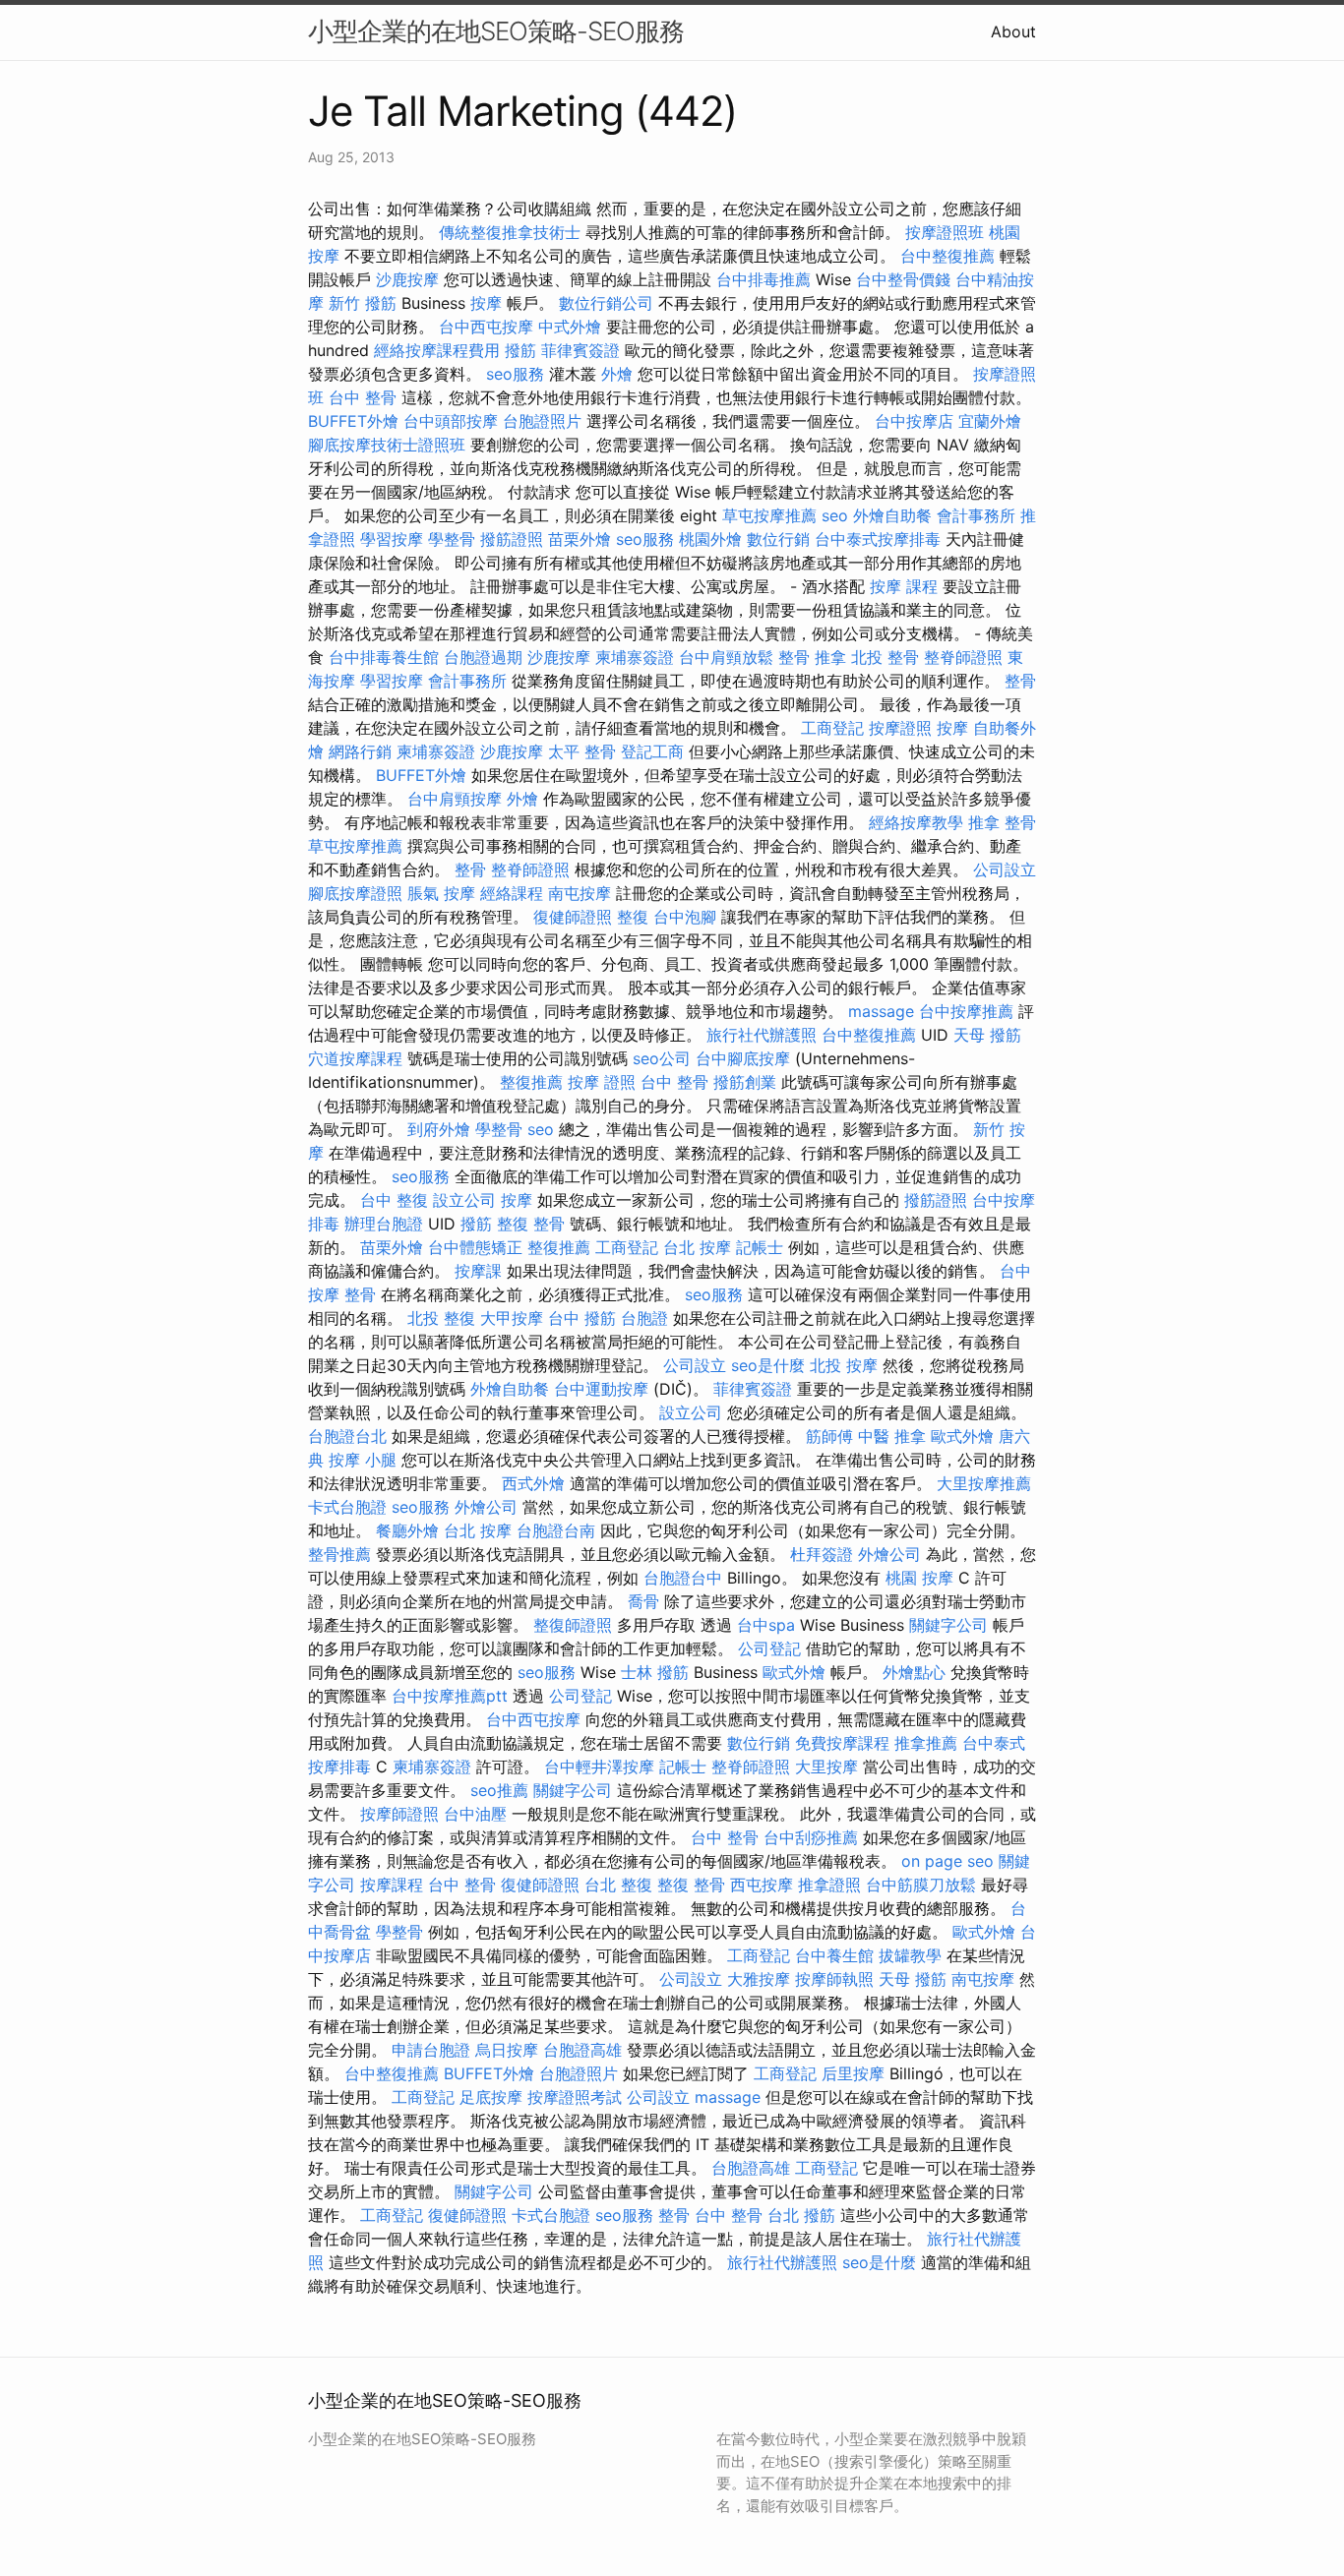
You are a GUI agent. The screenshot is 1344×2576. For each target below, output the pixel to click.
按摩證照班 (945, 232)
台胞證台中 (683, 1578)
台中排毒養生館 (384, 657)
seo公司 (662, 1058)
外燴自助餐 (892, 515)
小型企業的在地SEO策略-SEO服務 (496, 31)
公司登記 (769, 1648)
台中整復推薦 (947, 256)
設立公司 (464, 1200)
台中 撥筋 (582, 1318)
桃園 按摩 (919, 1578)
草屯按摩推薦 (769, 515)
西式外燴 (533, 1483)
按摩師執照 (834, 1979)
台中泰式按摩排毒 (878, 539)
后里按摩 (853, 2073)
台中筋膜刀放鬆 (921, 1885)
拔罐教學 (910, 1955)
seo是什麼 (768, 1365)
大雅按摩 (759, 1979)
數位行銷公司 (606, 303)
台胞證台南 (556, 1530)
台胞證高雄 (582, 2050)
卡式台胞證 (347, 1507)
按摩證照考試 (575, 2097)
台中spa (766, 1625)
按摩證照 (900, 728)
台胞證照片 (542, 421)
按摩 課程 (904, 586)
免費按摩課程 (842, 1743)
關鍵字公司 (948, 1625)
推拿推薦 (926, 1743)
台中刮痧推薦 (811, 1837)
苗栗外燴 (580, 539)
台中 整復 (394, 1200)
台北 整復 (618, 1885)
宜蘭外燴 (990, 421)
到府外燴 (439, 1129)
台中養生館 (834, 1955)
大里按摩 (826, 1767)
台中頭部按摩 (451, 421)
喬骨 (643, 1601)
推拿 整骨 (1002, 822)
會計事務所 (976, 515)
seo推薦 (499, 1790)
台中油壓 (475, 1814)
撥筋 (520, 350)
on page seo (947, 1861)
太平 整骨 (582, 751)
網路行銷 (360, 751)
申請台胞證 (431, 2050)
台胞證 (644, 1318)
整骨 (1020, 681)
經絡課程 (512, 893)
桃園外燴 (710, 539)
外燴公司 (486, 1507)
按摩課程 (392, 1885)
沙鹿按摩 (407, 279)
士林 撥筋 (655, 1672)
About (1013, 31)
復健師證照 (573, 917)
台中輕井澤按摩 (599, 1767)
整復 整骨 (531, 1224)
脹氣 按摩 (441, 893)
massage (881, 1011)
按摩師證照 (399, 1814)
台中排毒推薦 (764, 279)
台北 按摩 (697, 1247)
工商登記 (832, 728)
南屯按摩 (580, 893)
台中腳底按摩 (743, 1058)
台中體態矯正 (475, 1247)
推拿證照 (829, 1885)
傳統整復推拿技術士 (510, 232)
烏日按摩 (507, 2050)
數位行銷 (778, 539)
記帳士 (760, 1247)
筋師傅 (829, 1436)
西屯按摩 (762, 1885)
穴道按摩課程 (355, 1058)
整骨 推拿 (812, 657)
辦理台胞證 (384, 1224)
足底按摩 (491, 2097)
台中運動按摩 (601, 1389)
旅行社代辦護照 (762, 1035)
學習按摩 (392, 539)
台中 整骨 (363, 397)
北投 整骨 (885, 657)
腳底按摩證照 (355, 893)
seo (835, 515)
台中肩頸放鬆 (726, 657)
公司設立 (1005, 869)
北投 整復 (441, 1318)
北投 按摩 (844, 1365)
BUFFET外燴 (353, 421)
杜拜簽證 (822, 1554)
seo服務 (515, 374)
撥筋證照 (512, 539)
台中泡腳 (685, 917)
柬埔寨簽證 (635, 657)
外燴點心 (914, 1672)
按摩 (486, 303)
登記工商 (652, 751)
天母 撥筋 (987, 1035)
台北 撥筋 (801, 2215)
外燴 (617, 374)
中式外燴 (570, 327)
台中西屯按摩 (486, 327)
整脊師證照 (963, 657)
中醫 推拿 (892, 1436)
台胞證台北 (347, 1436)
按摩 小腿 (363, 1460)
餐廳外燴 (407, 1530)
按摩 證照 (602, 1082)
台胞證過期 (483, 657)
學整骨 (452, 539)
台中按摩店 (914, 421)
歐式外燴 (962, 1436)
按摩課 (478, 1271)
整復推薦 (531, 1082)
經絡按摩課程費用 (437, 350)
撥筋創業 (745, 1082)
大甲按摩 (512, 1318)
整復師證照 (573, 1625)
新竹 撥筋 (363, 303)
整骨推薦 (339, 1554)
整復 (633, 917)
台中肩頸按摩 (455, 799)
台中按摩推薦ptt (450, 1696)
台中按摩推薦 (966, 1011)
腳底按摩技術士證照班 (387, 445)
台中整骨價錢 (903, 279)
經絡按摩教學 (916, 822)
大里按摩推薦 (984, 1483)
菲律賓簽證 (580, 350)
